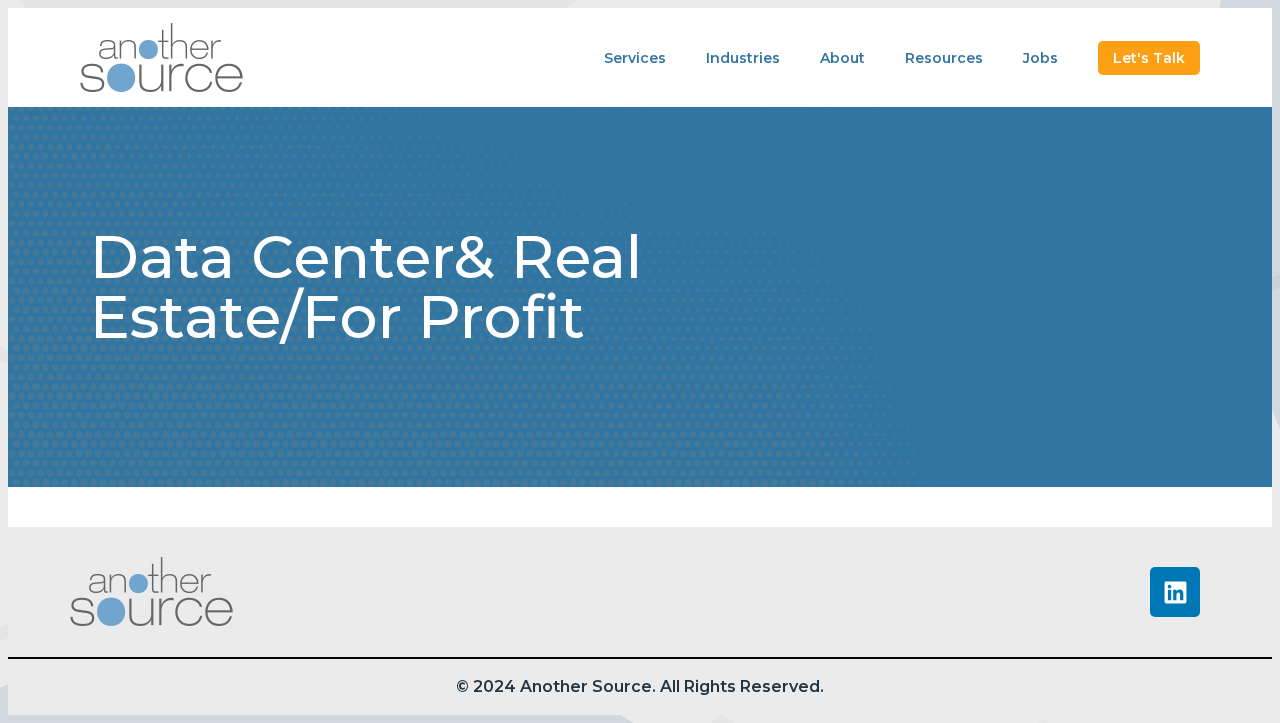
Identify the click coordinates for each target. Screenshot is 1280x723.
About (842, 58)
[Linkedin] (1175, 592)
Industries (743, 58)
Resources (944, 58)
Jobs (1040, 58)
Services (635, 58)
